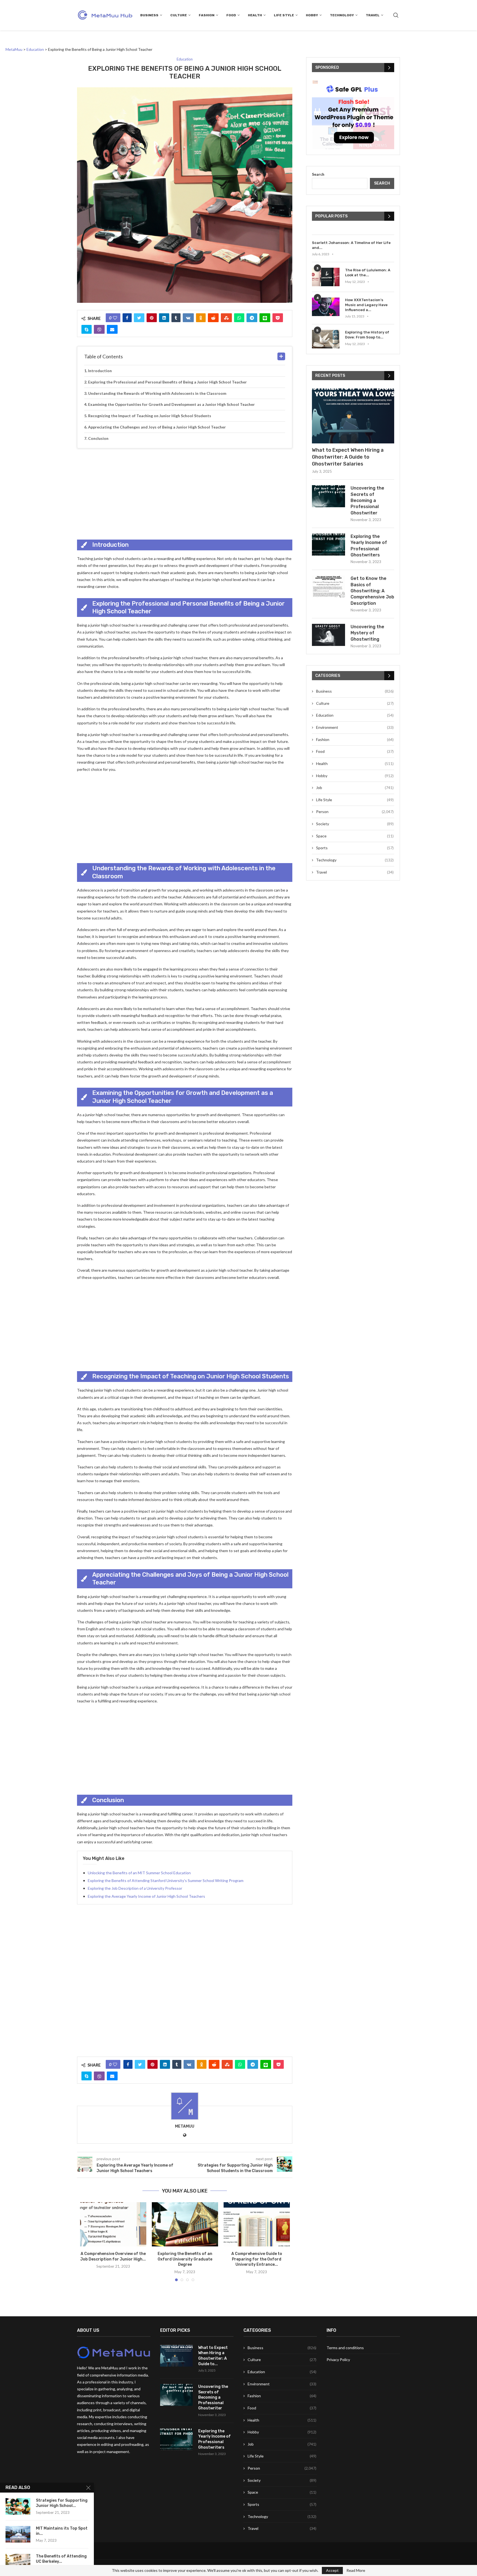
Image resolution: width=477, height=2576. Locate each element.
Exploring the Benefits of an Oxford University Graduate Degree (185, 2259)
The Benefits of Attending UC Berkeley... (61, 2559)
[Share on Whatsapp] (239, 318)
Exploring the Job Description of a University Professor (135, 1888)
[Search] (396, 15)
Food (231, 15)
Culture (179, 15)
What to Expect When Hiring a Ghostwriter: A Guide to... (213, 2356)
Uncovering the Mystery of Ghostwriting (367, 633)
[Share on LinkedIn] (164, 318)
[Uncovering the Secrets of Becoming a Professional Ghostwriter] (328, 496)
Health (255, 15)
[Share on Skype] (87, 329)
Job (355, 788)
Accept (332, 2570)
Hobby (312, 15)
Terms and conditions (345, 2348)
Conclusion (98, 438)
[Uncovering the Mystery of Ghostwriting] (328, 635)
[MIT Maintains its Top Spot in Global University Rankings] (18, 2534)
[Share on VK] (188, 318)
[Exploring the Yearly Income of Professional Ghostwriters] (328, 545)
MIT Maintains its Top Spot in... (62, 2531)
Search (318, 174)
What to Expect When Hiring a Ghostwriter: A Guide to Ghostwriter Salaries (348, 457)
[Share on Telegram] (252, 318)
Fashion (207, 15)
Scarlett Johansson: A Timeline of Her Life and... (351, 245)
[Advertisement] (185, 493)
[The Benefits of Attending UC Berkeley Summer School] (18, 2562)
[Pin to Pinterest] (152, 318)
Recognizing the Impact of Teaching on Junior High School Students (150, 416)
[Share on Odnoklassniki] (201, 318)
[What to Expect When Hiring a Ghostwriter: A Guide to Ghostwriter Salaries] (353, 416)
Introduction (100, 371)
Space (355, 836)
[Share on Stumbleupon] (226, 318)
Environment (355, 727)
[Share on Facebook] (127, 318)
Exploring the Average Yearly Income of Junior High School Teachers (146, 1896)
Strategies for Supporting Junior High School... (62, 2503)
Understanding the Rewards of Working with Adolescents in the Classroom (157, 393)
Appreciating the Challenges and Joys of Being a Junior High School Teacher (157, 427)
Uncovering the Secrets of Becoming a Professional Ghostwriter (367, 500)
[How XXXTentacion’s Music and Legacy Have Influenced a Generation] (326, 307)
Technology (342, 15)
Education (355, 715)
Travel (373, 15)
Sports (355, 848)
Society (355, 824)
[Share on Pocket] (278, 318)
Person (355, 812)
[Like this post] (115, 318)
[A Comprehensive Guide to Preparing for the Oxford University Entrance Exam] (257, 2224)
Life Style (284, 15)
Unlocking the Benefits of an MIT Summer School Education (139, 1873)
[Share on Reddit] (213, 318)
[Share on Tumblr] (176, 318)
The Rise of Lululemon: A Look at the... (368, 273)
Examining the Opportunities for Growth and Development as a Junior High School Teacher (171, 404)
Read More (356, 2570)
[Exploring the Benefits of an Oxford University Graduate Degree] (185, 2224)
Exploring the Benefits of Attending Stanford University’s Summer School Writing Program (166, 1880)
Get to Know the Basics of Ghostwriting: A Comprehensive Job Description (372, 591)
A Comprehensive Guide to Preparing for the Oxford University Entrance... (257, 2259)
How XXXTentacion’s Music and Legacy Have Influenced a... (366, 305)
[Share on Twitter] (139, 318)
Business (149, 15)
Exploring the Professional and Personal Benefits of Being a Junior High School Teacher (167, 382)
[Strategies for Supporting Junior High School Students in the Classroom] (18, 2506)
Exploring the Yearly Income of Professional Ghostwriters (369, 546)
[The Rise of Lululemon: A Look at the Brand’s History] (326, 277)
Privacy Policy (338, 2360)
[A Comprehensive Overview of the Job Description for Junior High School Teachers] (113, 2224)
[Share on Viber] (99, 329)
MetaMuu (185, 2126)
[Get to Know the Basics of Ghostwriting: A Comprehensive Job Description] (328, 587)
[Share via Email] (112, 329)
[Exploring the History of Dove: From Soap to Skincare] (326, 339)
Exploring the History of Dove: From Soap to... (367, 335)
